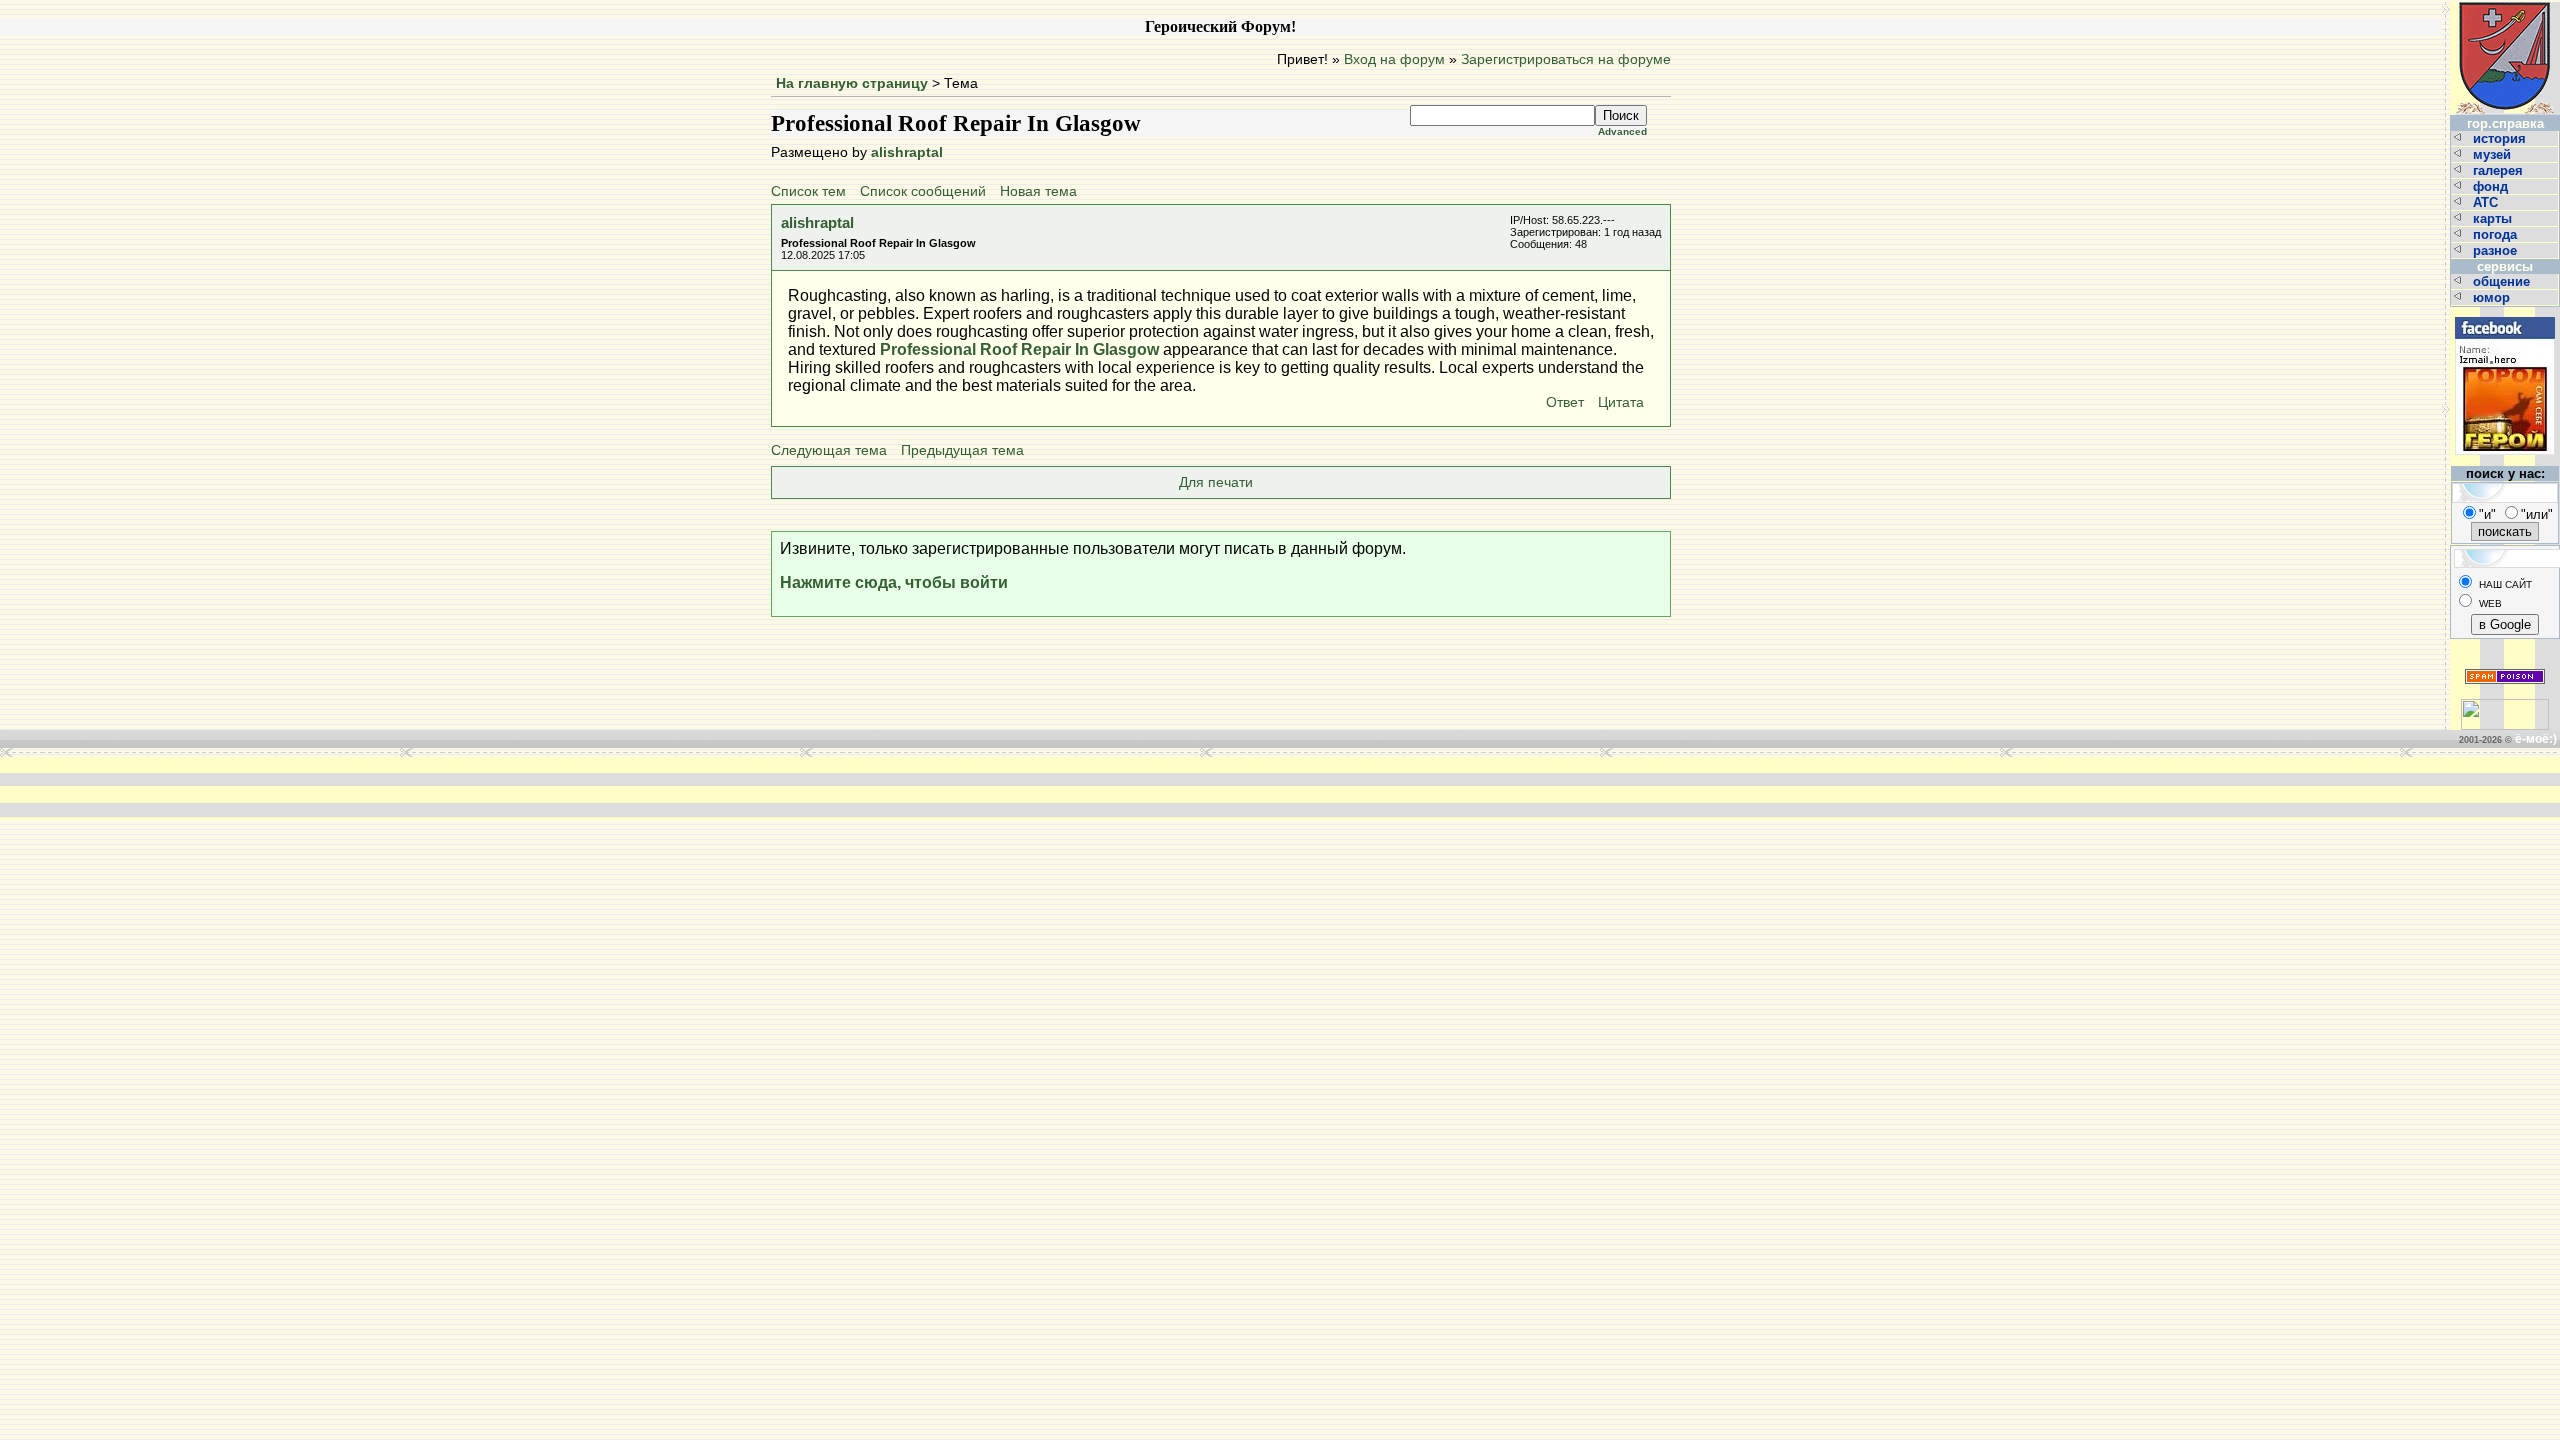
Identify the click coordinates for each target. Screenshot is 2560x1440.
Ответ (1565, 402)
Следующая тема (829, 450)
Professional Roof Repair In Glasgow (1019, 349)
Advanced (1622, 131)
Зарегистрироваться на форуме (1566, 59)
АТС (2487, 202)
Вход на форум (1394, 59)
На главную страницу (852, 83)
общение (2503, 281)
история (2501, 138)
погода (2497, 234)
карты (2494, 218)
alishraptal (907, 152)
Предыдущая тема (962, 450)
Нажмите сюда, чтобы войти (894, 582)
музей (2494, 154)
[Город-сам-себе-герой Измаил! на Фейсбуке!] (2505, 314)
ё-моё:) (2536, 739)
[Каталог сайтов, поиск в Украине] (2505, 706)
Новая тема (1038, 191)
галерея (2500, 170)
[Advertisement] (978, 787)
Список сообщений (923, 191)
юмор (2493, 297)
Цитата (1621, 402)
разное (2497, 250)
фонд (2492, 186)
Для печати (1216, 482)
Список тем (808, 191)
